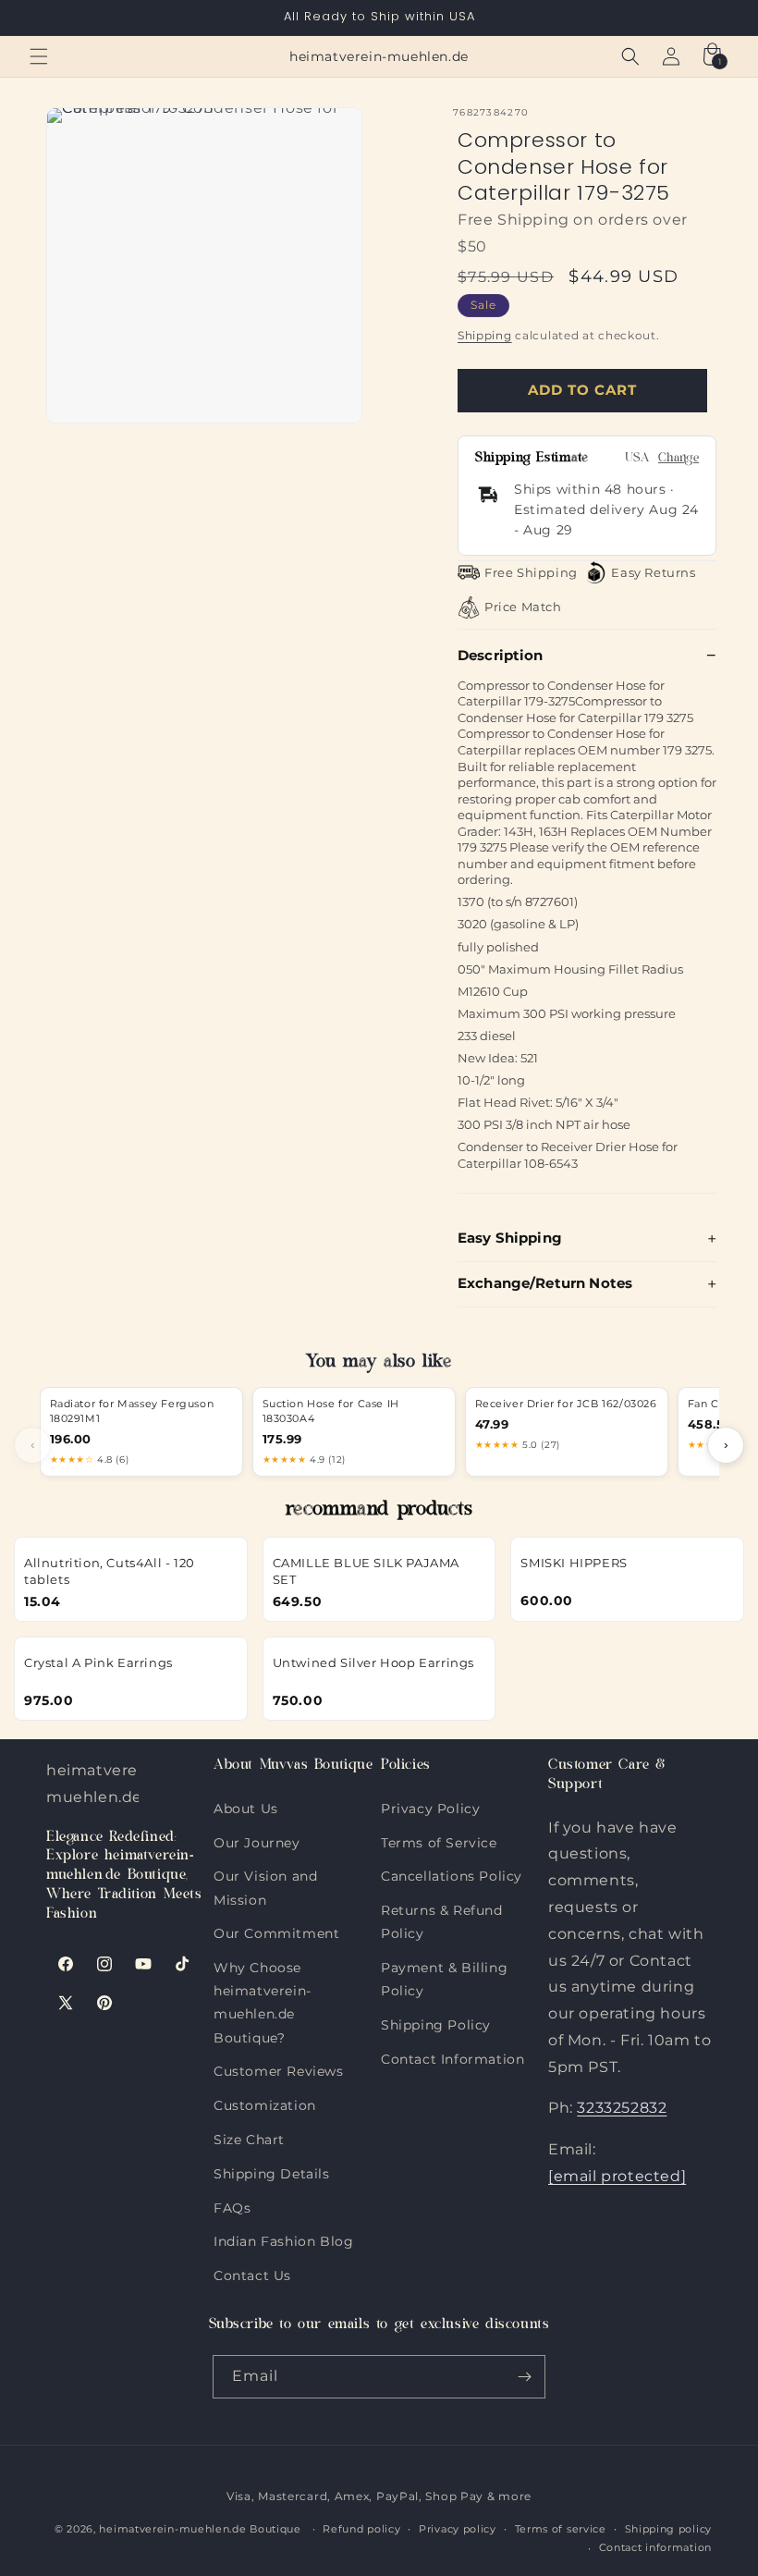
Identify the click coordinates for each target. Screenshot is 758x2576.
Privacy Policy (430, 1809)
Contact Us (252, 2271)
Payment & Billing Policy (444, 1963)
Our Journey (257, 1839)
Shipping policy (669, 2529)
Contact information (655, 2547)
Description (501, 655)
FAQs (232, 2204)
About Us (246, 1809)
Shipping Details (272, 2170)
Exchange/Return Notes (545, 1283)
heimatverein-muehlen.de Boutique (200, 2529)
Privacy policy (458, 2529)
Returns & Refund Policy (442, 1906)
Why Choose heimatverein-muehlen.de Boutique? (263, 1963)
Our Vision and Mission (265, 1872)
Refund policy (361, 2529)
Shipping (485, 335)
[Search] (630, 56)
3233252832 (622, 2108)
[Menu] (39, 56)
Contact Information (452, 2055)
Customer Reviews (279, 2067)
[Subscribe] (524, 2377)
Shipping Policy (436, 2021)
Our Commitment (276, 1929)
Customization (265, 2101)
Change (679, 459)
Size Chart (249, 2135)
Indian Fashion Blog (283, 2237)
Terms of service (561, 2529)
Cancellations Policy (452, 1872)
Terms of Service (439, 1839)
